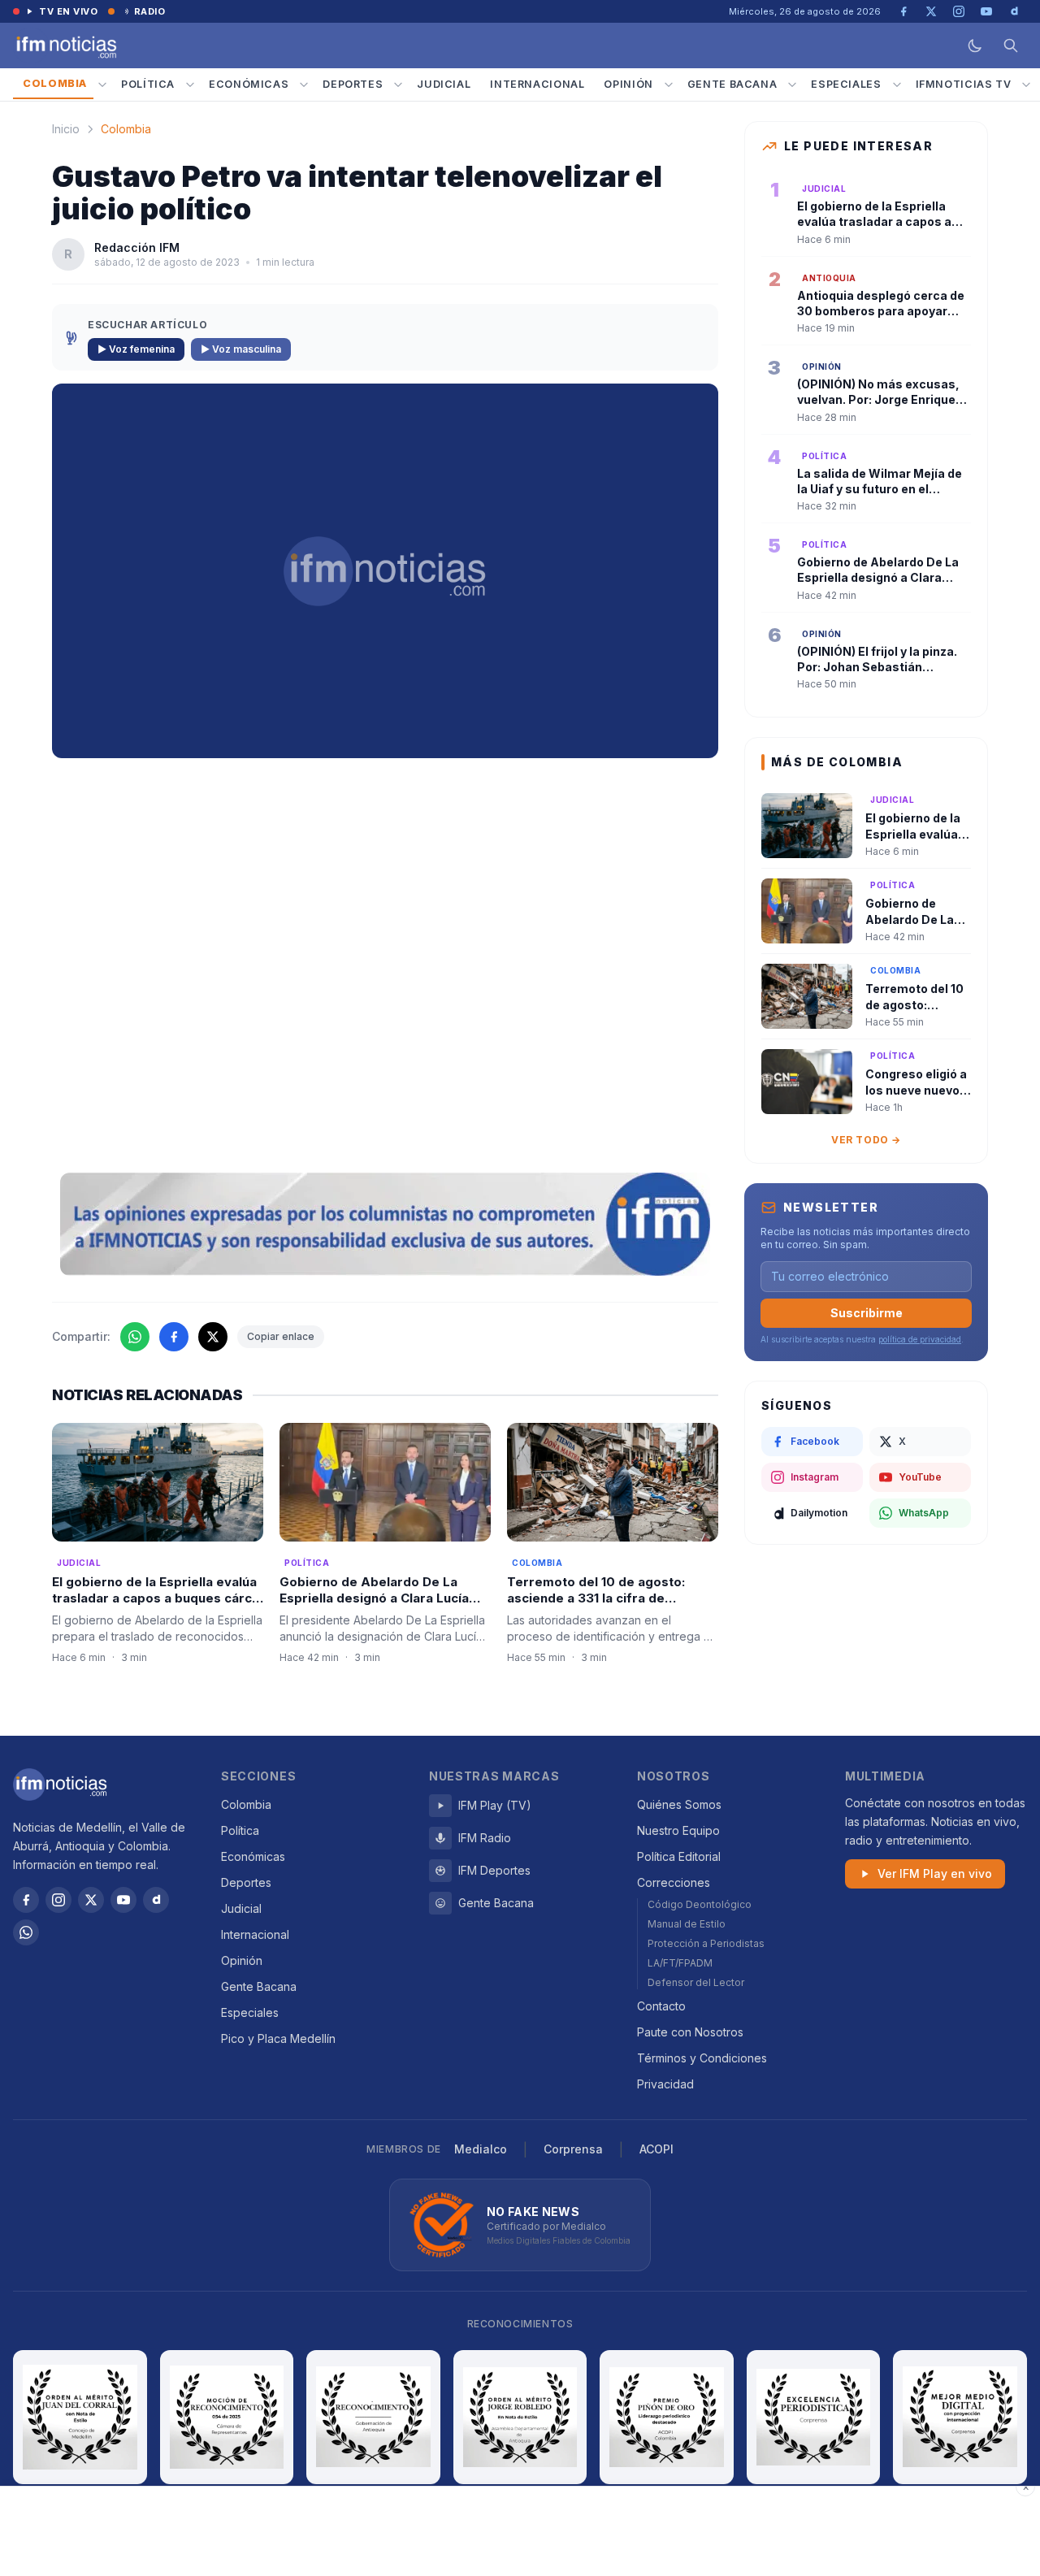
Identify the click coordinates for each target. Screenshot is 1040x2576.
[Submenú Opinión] (669, 85)
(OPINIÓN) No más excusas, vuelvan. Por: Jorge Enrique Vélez (878, 400)
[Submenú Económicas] (304, 85)
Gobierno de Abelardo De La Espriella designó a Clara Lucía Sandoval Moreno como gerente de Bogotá (380, 1607)
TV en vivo (69, 11)
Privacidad (665, 2084)
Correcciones (674, 1882)
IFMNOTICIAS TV (964, 84)
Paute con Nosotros (690, 2032)
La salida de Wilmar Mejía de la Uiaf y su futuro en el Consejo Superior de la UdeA (880, 489)
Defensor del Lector (696, 1982)
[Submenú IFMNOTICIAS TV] (1026, 85)
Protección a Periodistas (706, 1943)
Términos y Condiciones (702, 2058)
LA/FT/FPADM (680, 1963)
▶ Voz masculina (241, 349)
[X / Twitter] (91, 1900)
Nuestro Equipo (678, 1830)
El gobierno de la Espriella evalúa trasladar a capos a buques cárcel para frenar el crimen (158, 1598)
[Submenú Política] (190, 85)
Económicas (249, 84)
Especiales (846, 84)
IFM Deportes (494, 1870)
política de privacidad (920, 1339)
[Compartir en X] (213, 1337)
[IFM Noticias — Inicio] (65, 46)
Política (148, 84)
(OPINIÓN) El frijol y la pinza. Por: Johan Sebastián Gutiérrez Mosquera (877, 667)
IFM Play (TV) (495, 1805)
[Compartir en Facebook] (174, 1337)
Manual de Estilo (687, 1924)
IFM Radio (485, 1838)
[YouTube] (123, 1900)
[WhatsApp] (26, 1932)
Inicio (66, 129)
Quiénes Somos (679, 1804)
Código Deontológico (700, 1904)
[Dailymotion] (156, 1900)
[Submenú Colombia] (102, 85)
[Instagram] (58, 1900)
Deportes (353, 84)
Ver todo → (866, 1140)
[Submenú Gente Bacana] (792, 85)
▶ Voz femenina (136, 349)
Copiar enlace (281, 1336)
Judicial (444, 84)
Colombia (55, 83)
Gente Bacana (732, 84)
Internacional (537, 84)
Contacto (661, 2006)
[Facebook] (26, 1900)
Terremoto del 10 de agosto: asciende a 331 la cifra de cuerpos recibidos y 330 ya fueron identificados (596, 1607)
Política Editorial (679, 1856)
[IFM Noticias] (60, 1785)
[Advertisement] (520, 2531)
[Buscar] (1011, 46)
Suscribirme (867, 1313)
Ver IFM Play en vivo (935, 1873)
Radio (150, 11)
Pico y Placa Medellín (278, 2038)
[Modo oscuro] (975, 46)
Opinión (628, 84)
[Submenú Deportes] (398, 85)
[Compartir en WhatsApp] (135, 1337)
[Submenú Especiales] (897, 85)
